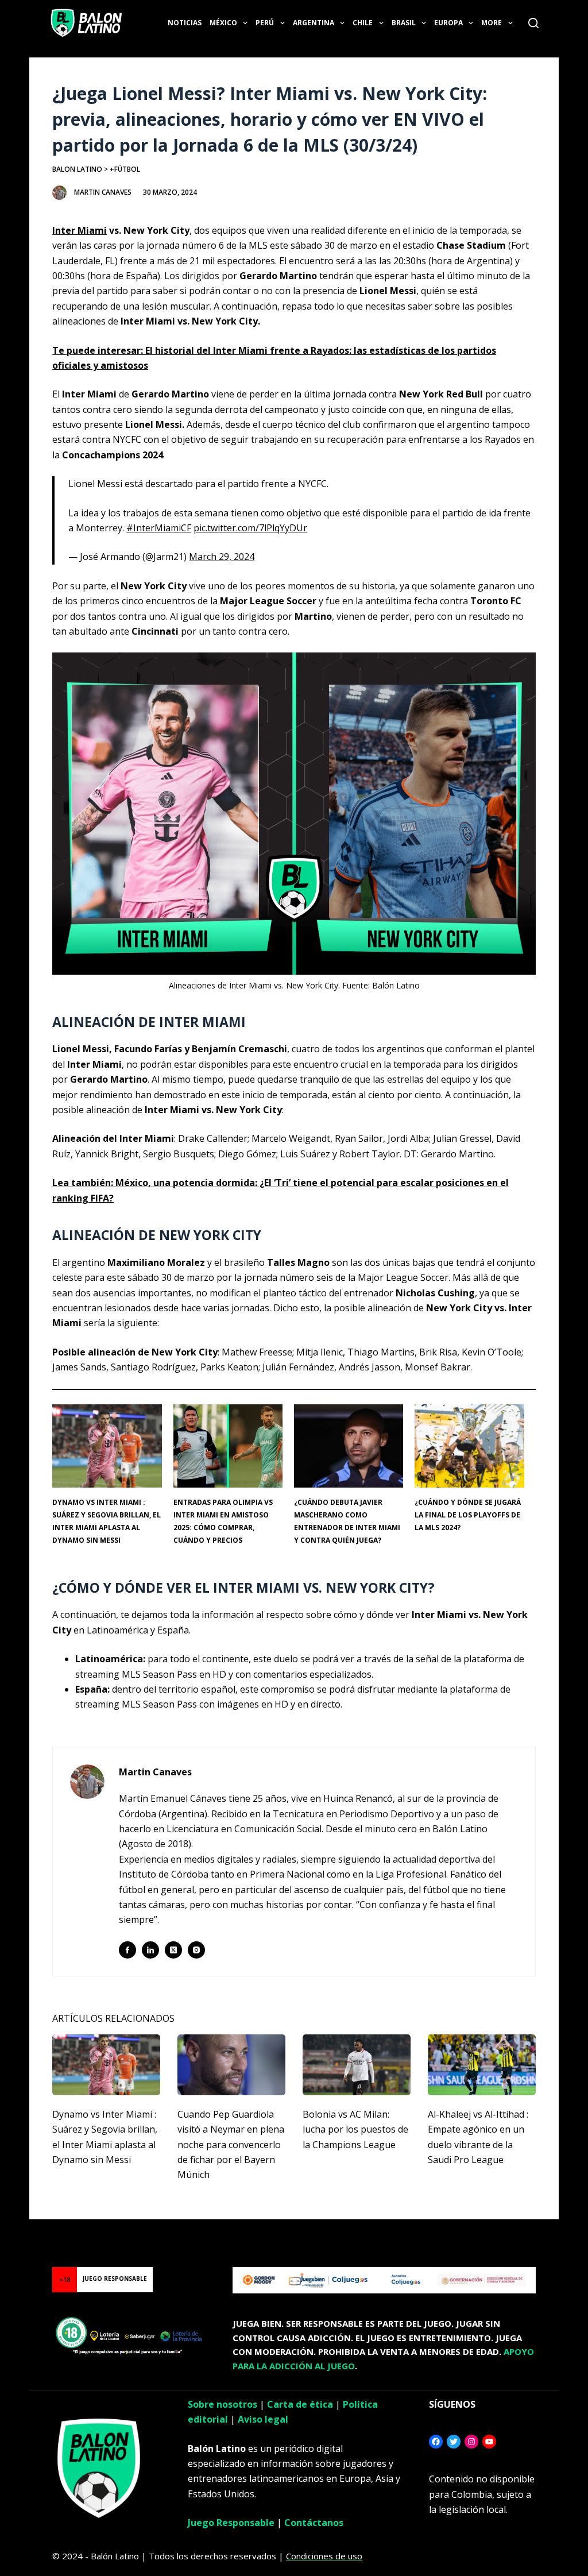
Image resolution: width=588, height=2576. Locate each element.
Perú (265, 23)
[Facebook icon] (127, 1950)
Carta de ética (300, 2404)
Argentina (314, 23)
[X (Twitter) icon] (173, 1950)
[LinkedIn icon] (150, 1950)
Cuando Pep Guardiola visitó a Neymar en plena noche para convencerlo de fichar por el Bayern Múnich (231, 2145)
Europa (448, 23)
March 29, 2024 (222, 557)
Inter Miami (80, 230)
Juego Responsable (231, 2523)
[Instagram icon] (196, 1950)
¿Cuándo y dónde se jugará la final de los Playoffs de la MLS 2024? (468, 1515)
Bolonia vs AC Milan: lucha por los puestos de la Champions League (355, 2129)
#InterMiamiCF (159, 528)
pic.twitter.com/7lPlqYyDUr (250, 528)
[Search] (533, 23)
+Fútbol (125, 169)
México (223, 23)
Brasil (404, 23)
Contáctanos (314, 2523)
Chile (363, 23)
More (492, 23)
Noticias (185, 23)
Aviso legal (263, 2419)
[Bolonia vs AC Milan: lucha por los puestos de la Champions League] (357, 2065)
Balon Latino (77, 169)
